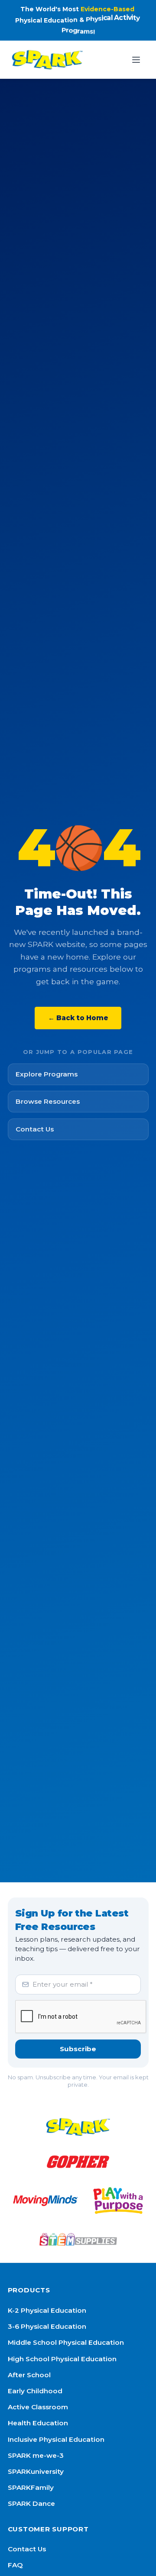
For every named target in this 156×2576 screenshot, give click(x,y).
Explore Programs (47, 1074)
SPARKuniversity (36, 2471)
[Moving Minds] (45, 2201)
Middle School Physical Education (66, 2342)
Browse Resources (48, 1101)
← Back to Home (78, 1018)
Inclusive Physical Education (56, 2439)
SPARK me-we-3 (36, 2455)
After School (29, 2375)
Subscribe (78, 2049)
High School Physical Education (62, 2359)
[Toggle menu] (136, 60)
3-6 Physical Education (47, 2326)
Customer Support (48, 2529)
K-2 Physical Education (47, 2310)
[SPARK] (78, 2127)
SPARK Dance (31, 2503)
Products (29, 2290)
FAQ (15, 2565)
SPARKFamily (31, 2487)
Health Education (38, 2423)
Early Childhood (35, 2391)
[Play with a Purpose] (118, 2201)
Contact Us (35, 1129)
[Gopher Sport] (78, 2162)
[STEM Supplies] (78, 2239)
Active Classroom (38, 2407)
